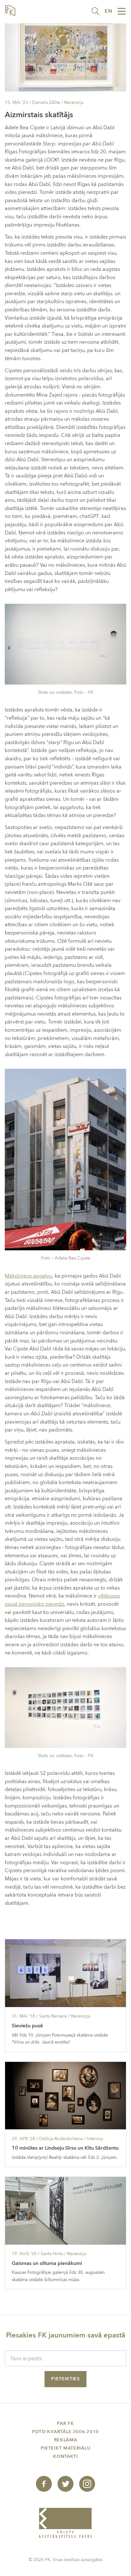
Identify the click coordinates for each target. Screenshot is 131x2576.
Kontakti (65, 2456)
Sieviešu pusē (27, 2026)
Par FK (65, 2423)
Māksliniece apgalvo (28, 1276)
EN (108, 11)
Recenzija (74, 102)
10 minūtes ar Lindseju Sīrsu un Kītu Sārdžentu (65, 2148)
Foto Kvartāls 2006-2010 (65, 2432)
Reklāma (66, 2440)
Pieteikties (65, 2379)
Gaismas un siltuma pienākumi (47, 2263)
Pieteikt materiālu (66, 2448)
